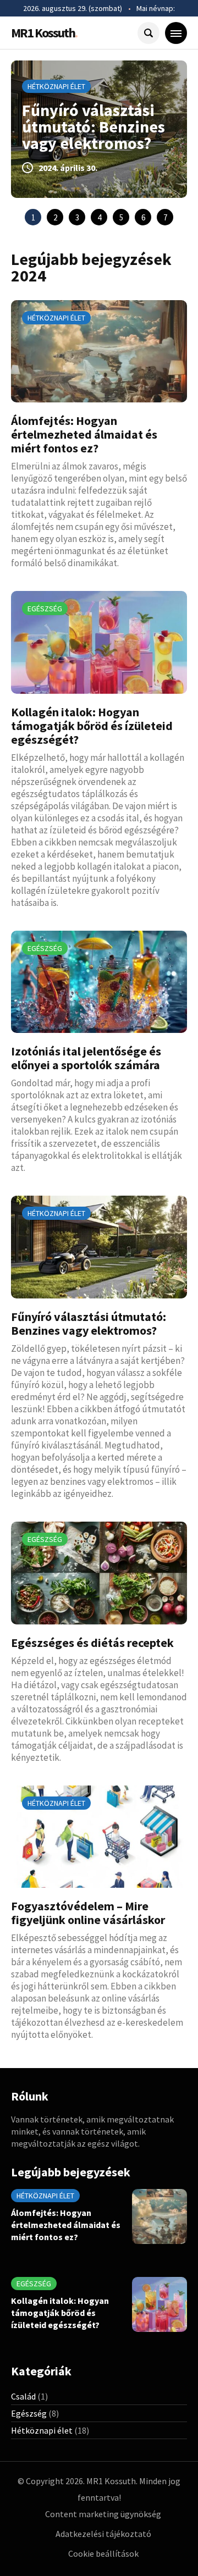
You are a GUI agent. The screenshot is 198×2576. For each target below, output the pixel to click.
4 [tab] (99, 217)
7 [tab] (165, 217)
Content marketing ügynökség (103, 2514)
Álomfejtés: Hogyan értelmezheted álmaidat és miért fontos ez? (84, 434)
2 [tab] (55, 217)
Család (23, 2396)
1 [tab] (33, 217)
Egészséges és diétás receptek (92, 1643)
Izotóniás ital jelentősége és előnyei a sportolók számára (86, 1058)
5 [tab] (121, 217)
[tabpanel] (99, 129)
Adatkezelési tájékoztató (103, 2534)
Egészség (45, 609)
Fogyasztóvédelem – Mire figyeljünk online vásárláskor (88, 1913)
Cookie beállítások (103, 2553)
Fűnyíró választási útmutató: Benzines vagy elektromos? (94, 126)
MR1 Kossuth (44, 33)
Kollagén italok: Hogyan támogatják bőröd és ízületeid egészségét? (92, 726)
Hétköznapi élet (56, 86)
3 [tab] (77, 217)
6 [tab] (143, 217)
